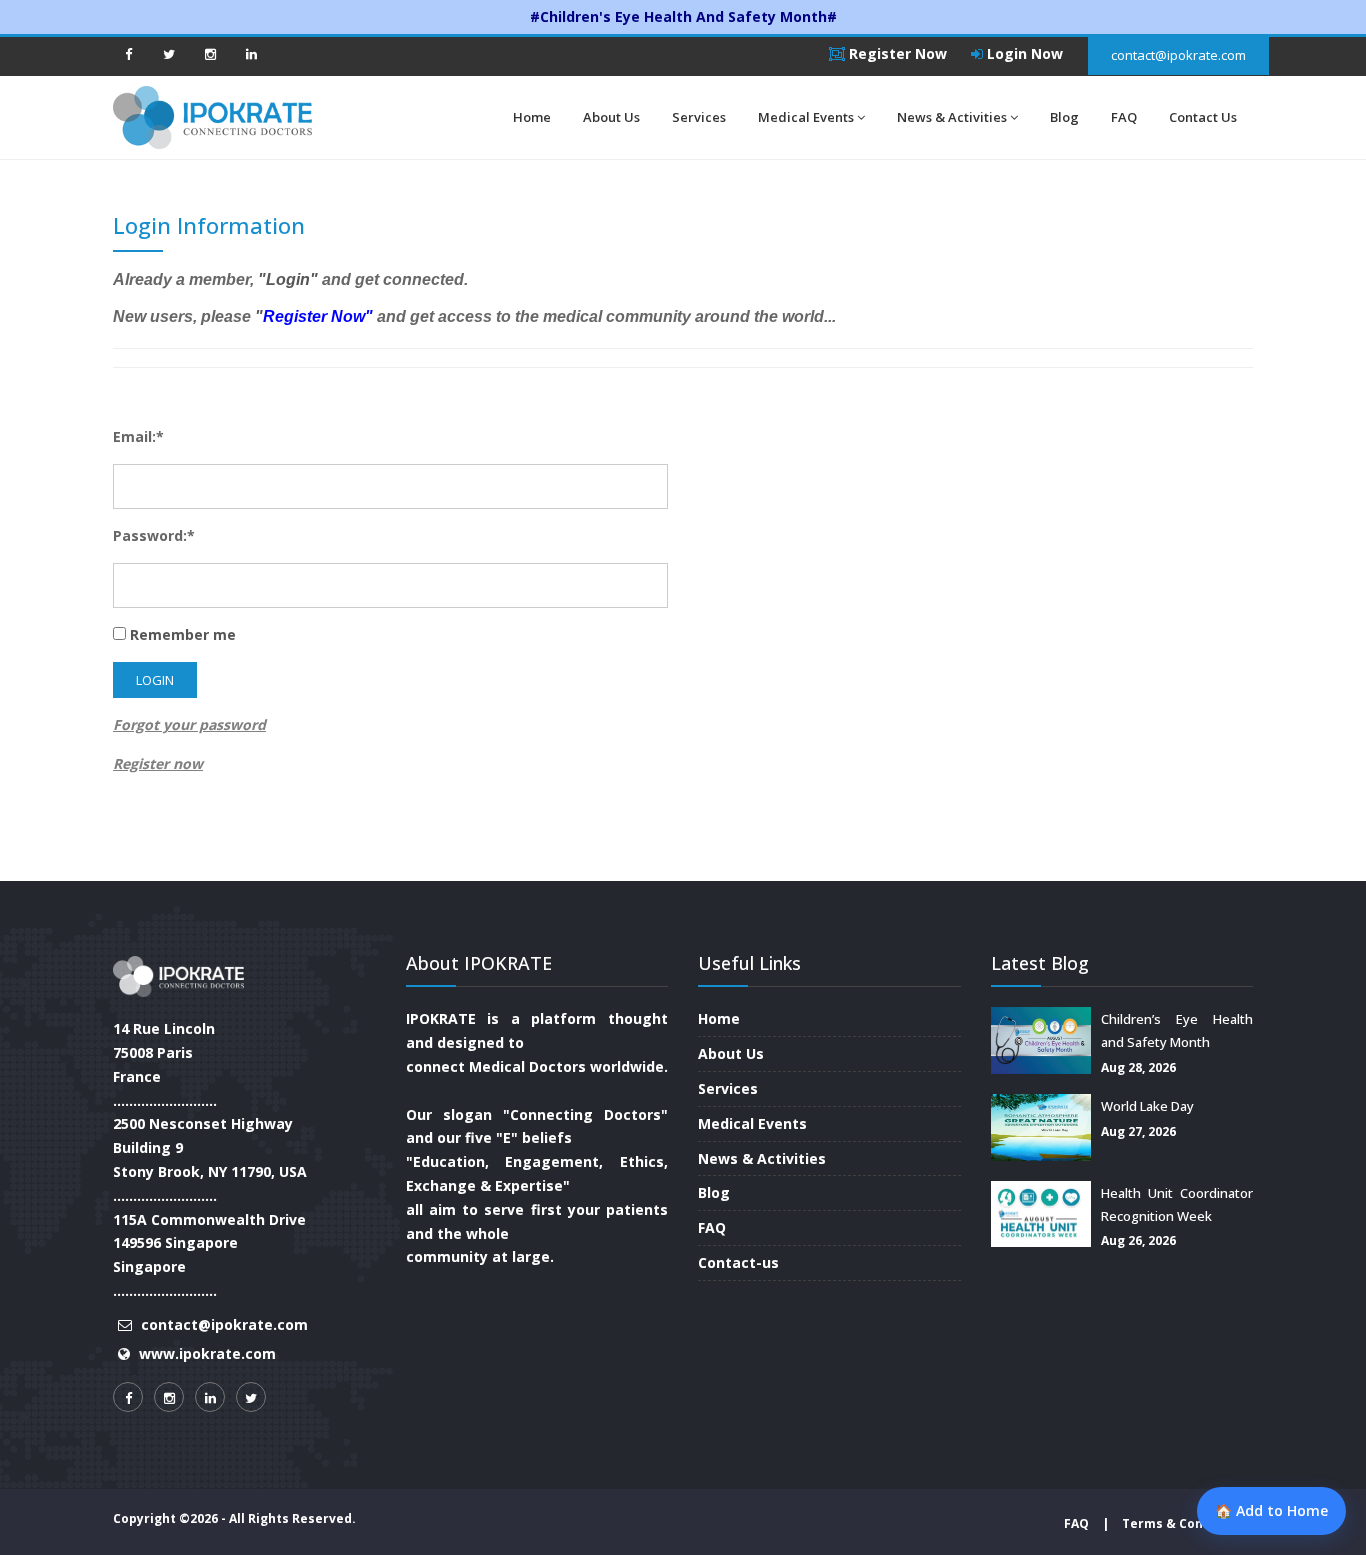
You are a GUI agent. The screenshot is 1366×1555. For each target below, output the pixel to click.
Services (699, 117)
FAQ (1124, 117)
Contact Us (1203, 117)
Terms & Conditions (1185, 1523)
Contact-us (738, 1262)
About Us (611, 117)
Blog (1064, 117)
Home (532, 117)
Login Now (1023, 53)
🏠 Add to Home (1271, 1510)
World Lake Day (1147, 1106)
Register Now (896, 53)
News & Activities (952, 117)
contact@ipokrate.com (1178, 55)
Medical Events (806, 117)
